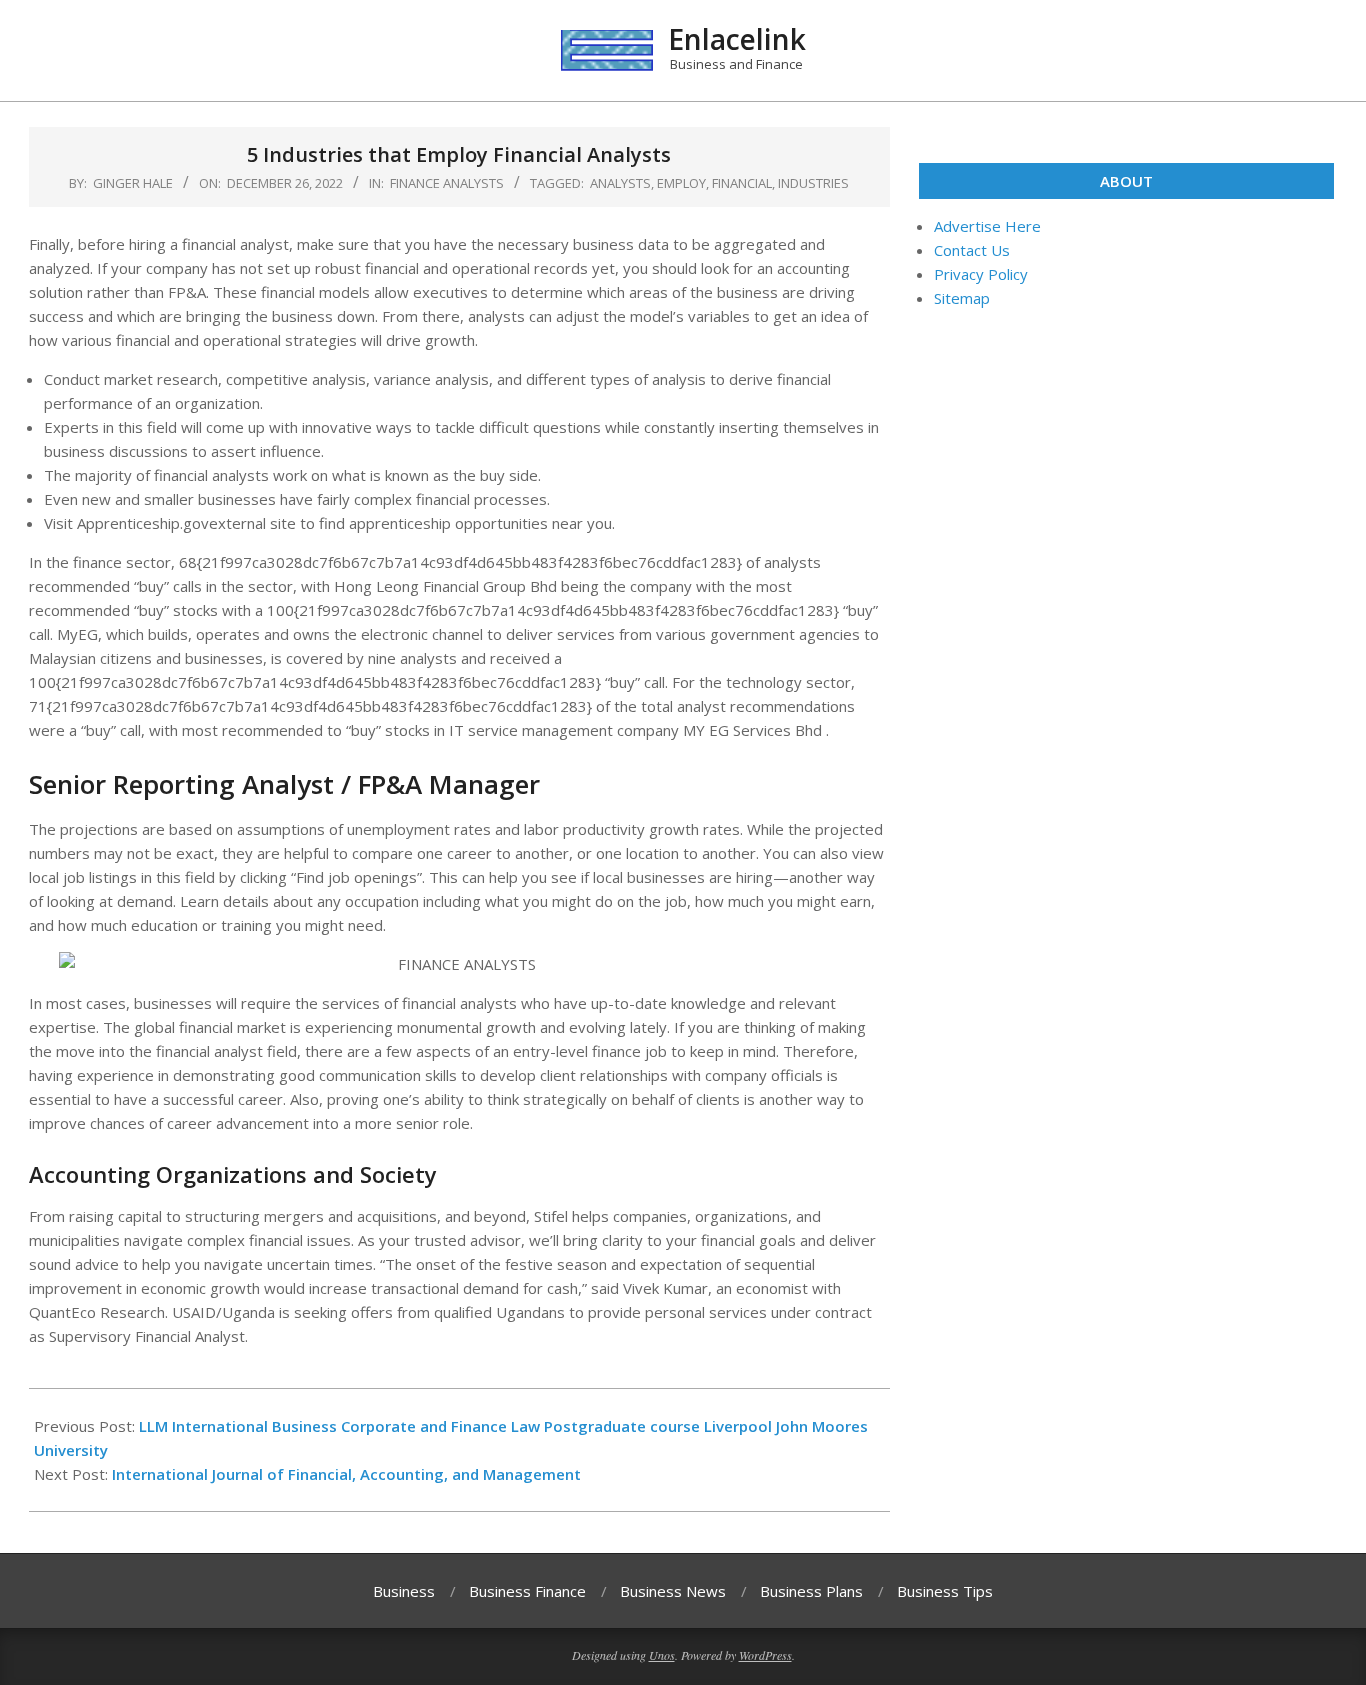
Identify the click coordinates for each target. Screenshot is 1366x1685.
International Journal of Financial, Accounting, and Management (346, 1474)
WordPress (765, 1655)
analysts (620, 183)
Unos (662, 1655)
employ (681, 183)
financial (742, 183)
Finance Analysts (447, 183)
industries (813, 183)
